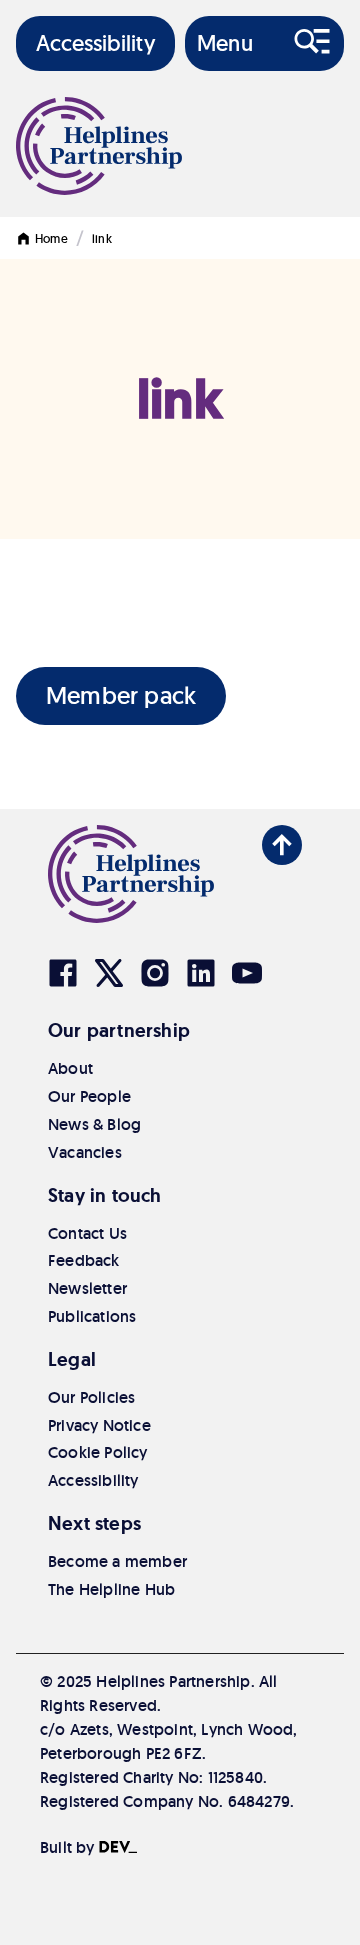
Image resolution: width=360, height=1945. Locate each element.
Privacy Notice (99, 1425)
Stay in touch (105, 1195)
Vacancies (85, 1152)
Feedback (84, 1260)
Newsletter (87, 1288)
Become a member (117, 1561)
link (102, 238)
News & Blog (94, 1124)
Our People (89, 1096)
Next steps (94, 1523)
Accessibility (93, 1480)
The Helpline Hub (111, 1589)
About (70, 1068)
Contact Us (87, 1233)
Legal (72, 1359)
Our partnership (119, 1030)
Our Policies (91, 1397)
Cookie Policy (98, 1452)
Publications (92, 1316)
